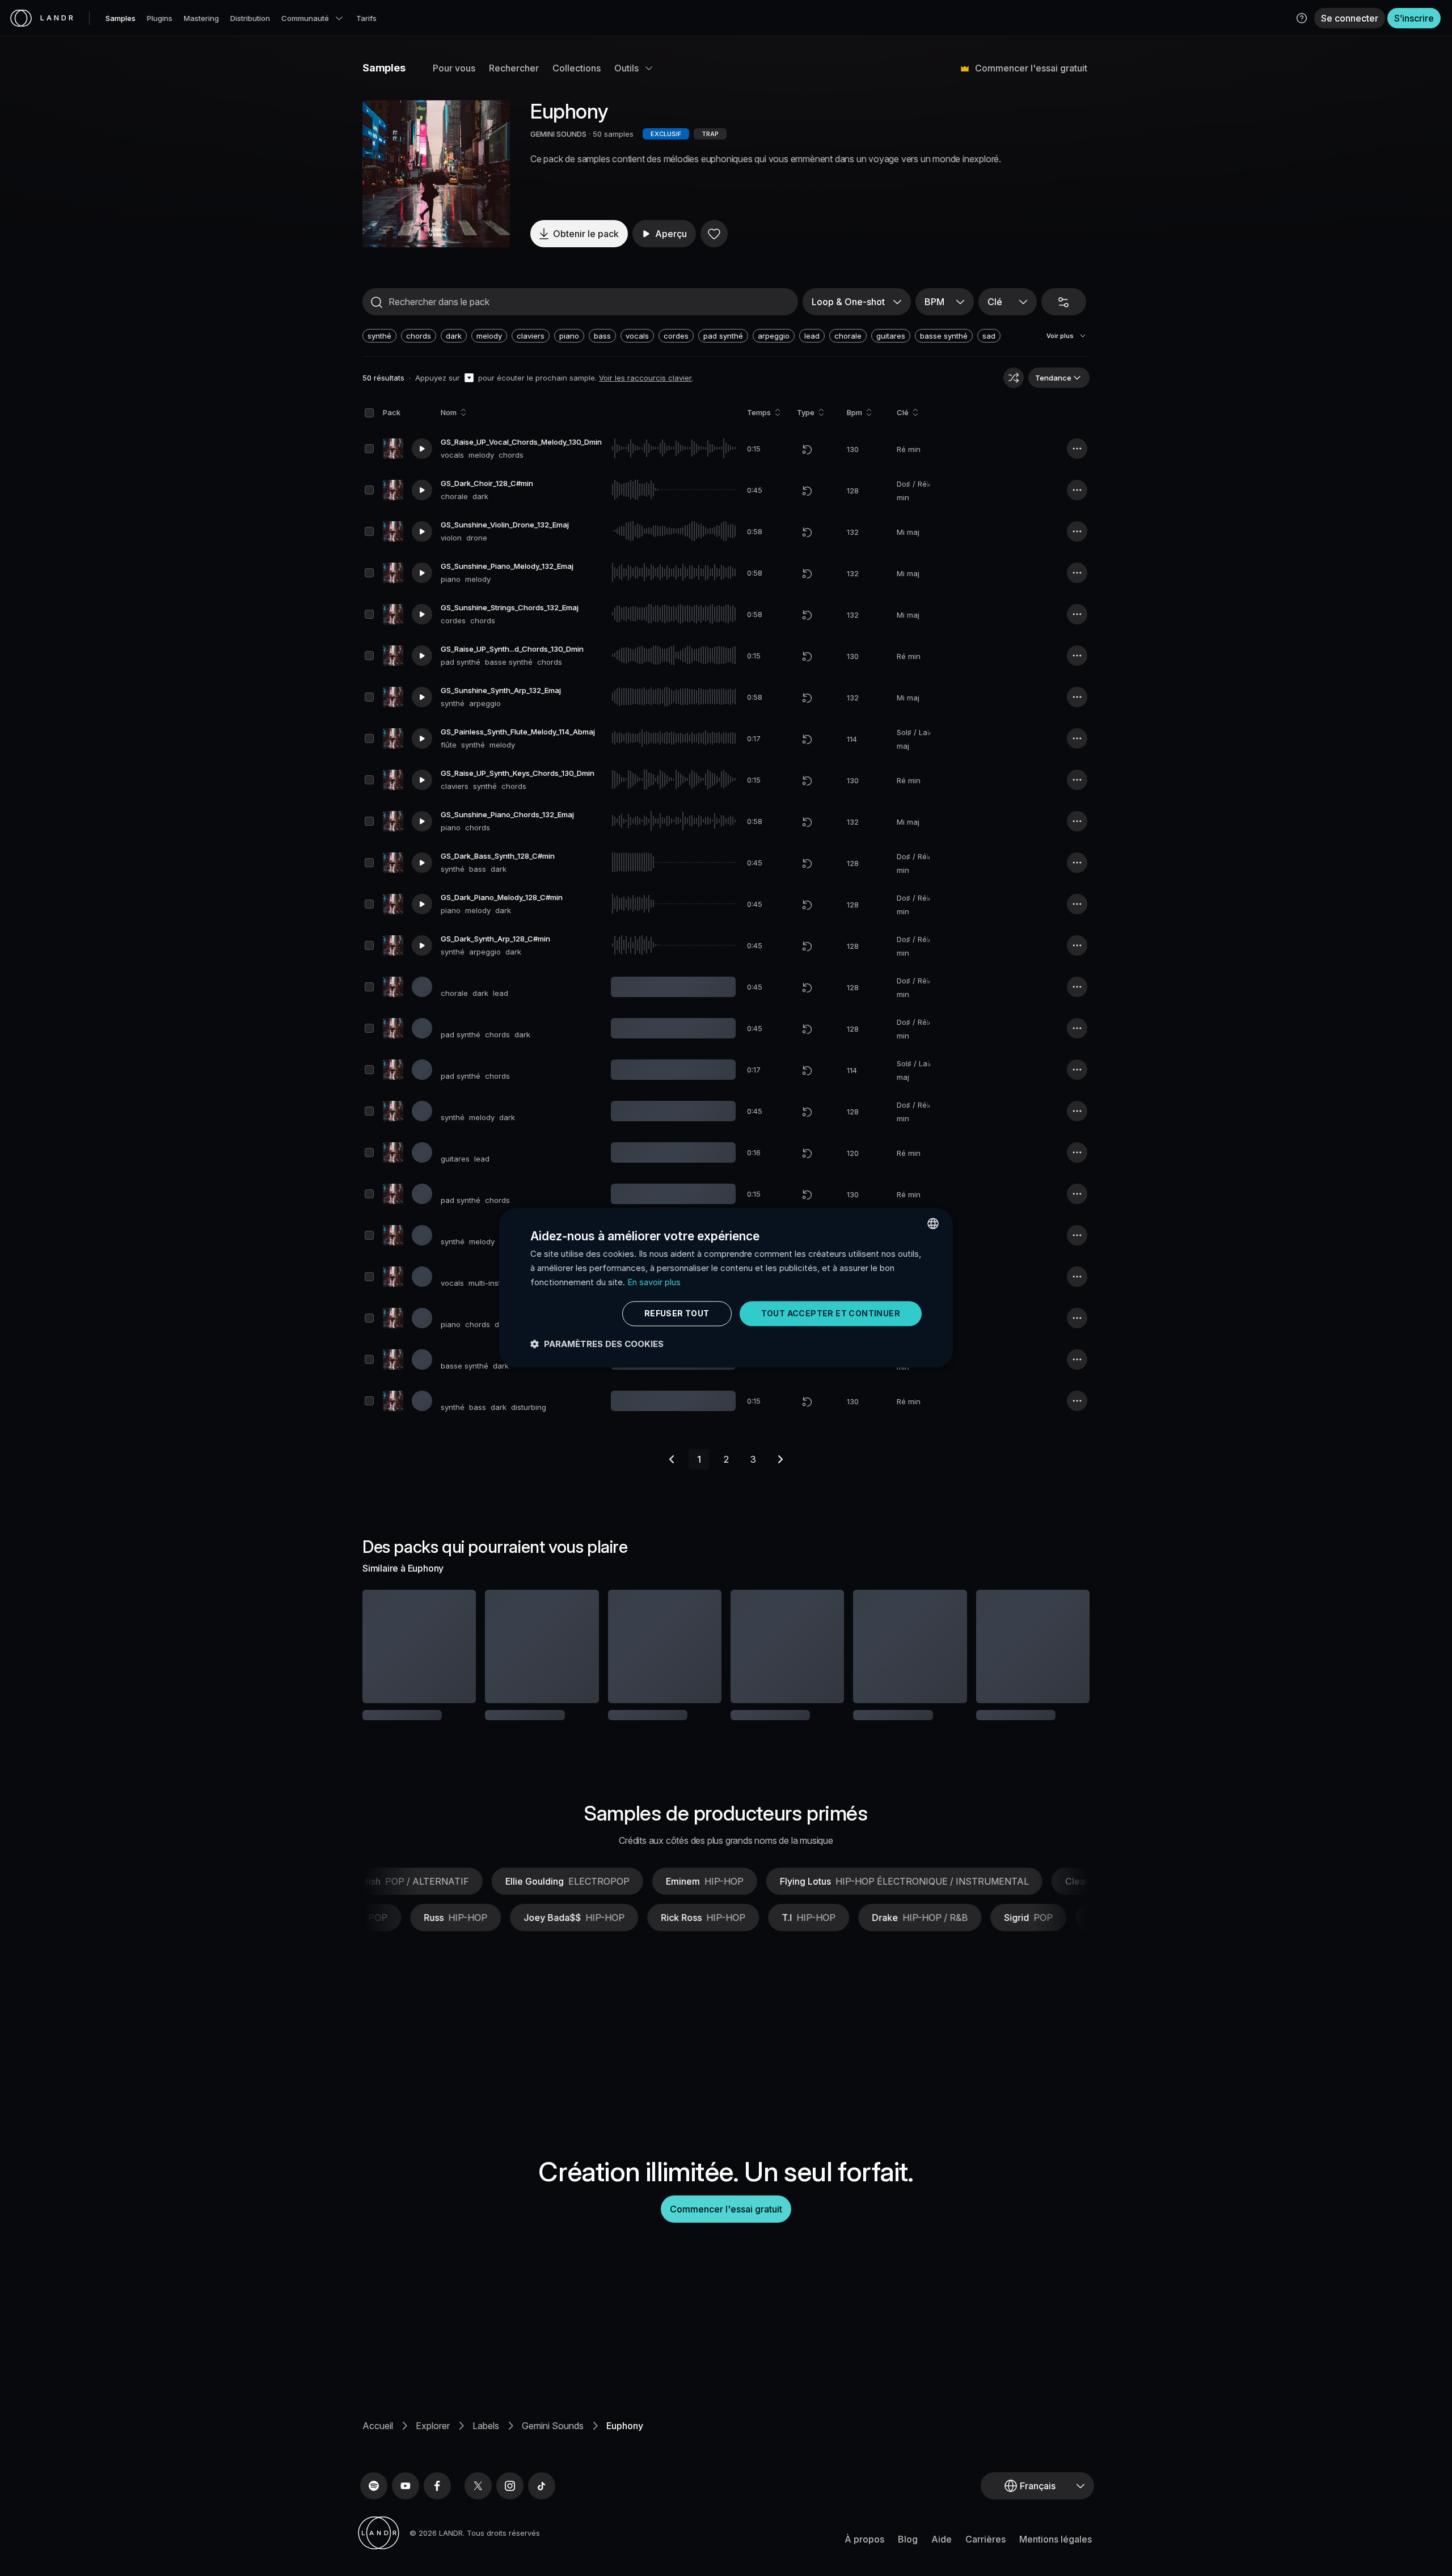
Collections (577, 68)
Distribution (250, 18)
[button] (1302, 18)
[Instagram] (510, 2523)
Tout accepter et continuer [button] (831, 1313)
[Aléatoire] (1014, 378)
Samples (121, 18)
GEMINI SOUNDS (558, 134)
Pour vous (454, 68)
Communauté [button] (305, 18)
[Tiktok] (542, 2523)
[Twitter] (478, 2523)
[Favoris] (714, 234)
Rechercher (514, 68)
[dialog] (726, 1288)
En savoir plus (654, 1282)
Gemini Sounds (553, 2463)
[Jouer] (436, 174)
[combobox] (933, 1223)
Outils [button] (626, 68)
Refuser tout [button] (677, 1313)
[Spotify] (374, 2523)
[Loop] (807, 449)
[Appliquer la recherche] (377, 302)
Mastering (201, 18)
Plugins (160, 18)
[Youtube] (406, 2523)
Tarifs (366, 18)
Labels (486, 2463)
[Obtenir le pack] (452, 1646)
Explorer (433, 2463)
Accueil (378, 2463)
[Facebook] (437, 2523)
